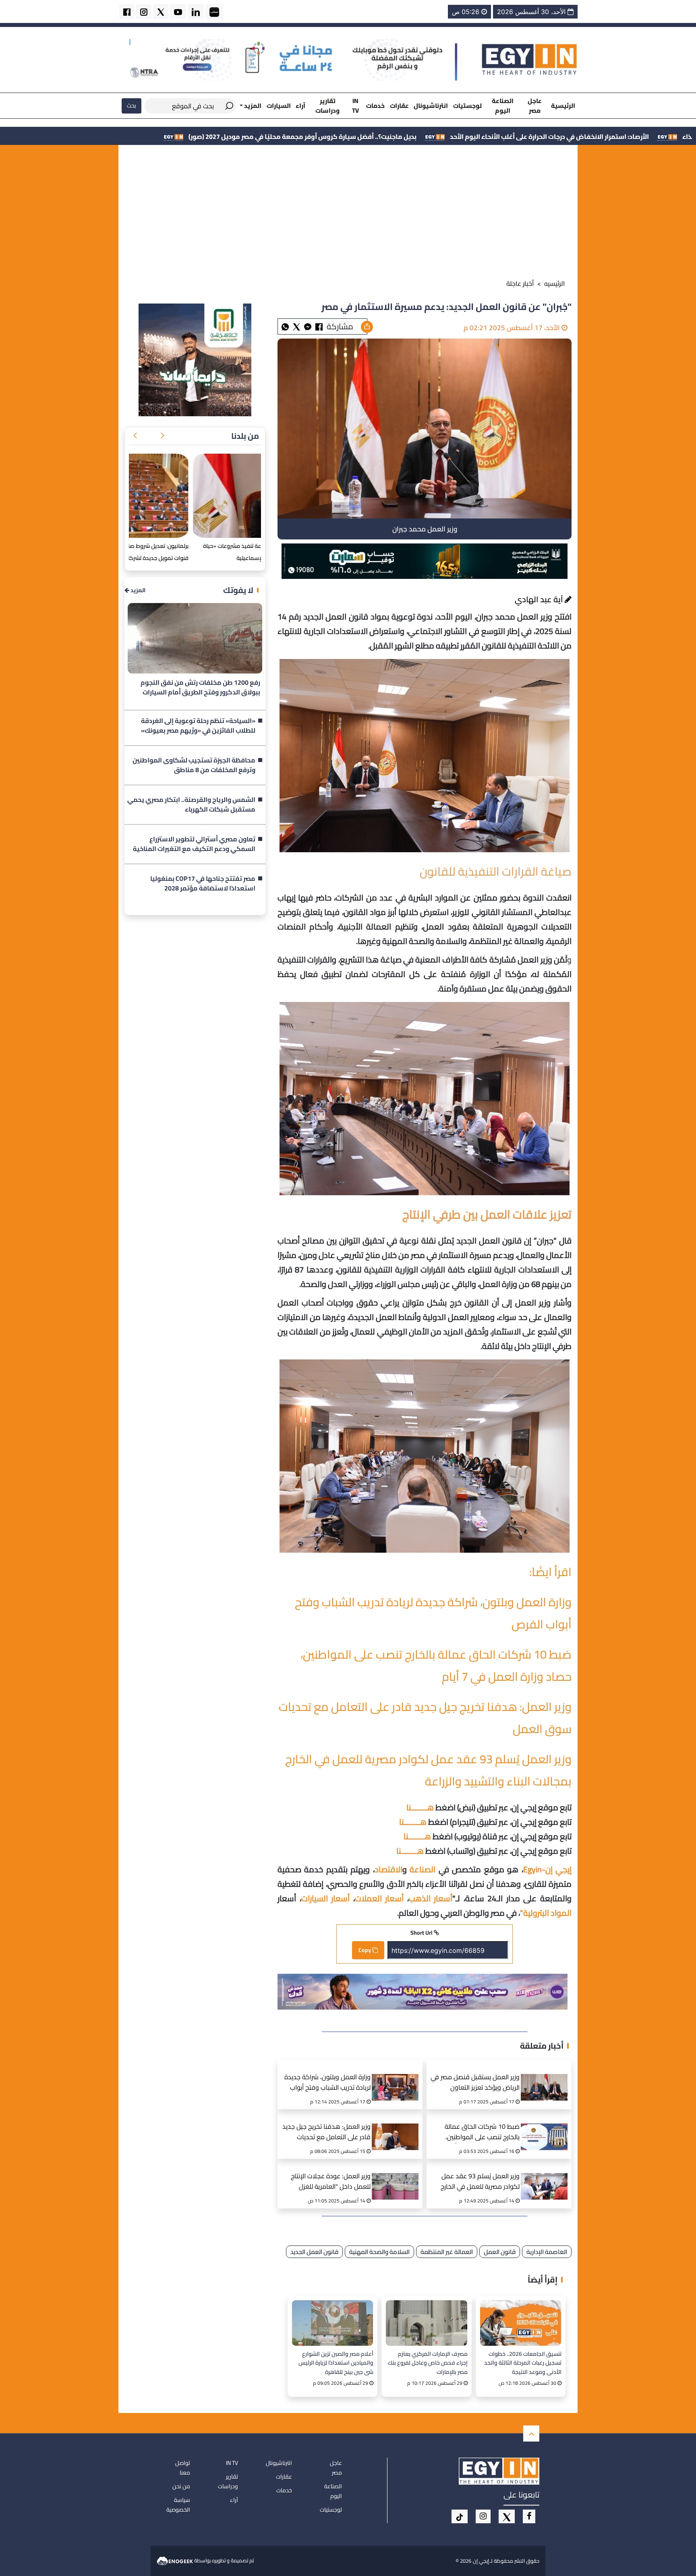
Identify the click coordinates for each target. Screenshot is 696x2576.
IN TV (355, 105)
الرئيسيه (555, 283)
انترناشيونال (431, 106)
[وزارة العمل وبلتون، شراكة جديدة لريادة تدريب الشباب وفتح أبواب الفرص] (398, 2077)
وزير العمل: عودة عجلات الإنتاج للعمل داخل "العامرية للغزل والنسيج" (331, 2182)
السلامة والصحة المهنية (379, 2252)
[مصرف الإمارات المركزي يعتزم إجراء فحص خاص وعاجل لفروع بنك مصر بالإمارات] (426, 2323)
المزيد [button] (252, 106)
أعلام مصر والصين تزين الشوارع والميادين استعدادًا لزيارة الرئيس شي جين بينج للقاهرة (336, 2362)
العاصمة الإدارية (547, 2252)
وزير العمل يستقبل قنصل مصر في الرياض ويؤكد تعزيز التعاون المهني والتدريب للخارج (475, 2083)
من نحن (181, 2486)
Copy (365, 1950)
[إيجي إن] (530, 59)
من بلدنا (245, 436)
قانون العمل (500, 2252)
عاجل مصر (535, 105)
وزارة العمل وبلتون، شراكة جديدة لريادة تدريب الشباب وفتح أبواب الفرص (327, 2083)
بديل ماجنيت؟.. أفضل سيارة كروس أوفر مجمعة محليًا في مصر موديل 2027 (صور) (476, 136)
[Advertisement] (348, 213)
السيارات (279, 106)
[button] (162, 436)
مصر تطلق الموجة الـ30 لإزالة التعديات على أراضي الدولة (196, 546)
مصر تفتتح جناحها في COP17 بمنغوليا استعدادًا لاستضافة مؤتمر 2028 (203, 884)
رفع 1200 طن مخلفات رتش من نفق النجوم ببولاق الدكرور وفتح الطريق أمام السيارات (200, 688)
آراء (300, 106)
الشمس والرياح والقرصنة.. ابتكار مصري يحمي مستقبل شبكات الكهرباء (191, 805)
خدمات (375, 106)
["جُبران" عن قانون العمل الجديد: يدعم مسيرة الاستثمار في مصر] (308, 326)
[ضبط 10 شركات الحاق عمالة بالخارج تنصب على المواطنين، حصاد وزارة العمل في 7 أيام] (547, 2127)
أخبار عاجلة (520, 283)
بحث (132, 105)
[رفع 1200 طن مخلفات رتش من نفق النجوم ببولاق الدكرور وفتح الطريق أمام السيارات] (195, 638)
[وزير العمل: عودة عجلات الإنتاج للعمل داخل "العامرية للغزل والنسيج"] (398, 2176)
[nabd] (214, 11)
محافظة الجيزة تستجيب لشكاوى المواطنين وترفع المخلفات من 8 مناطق (194, 765)
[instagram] (144, 11)
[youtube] (178, 11)
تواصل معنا (183, 2468)
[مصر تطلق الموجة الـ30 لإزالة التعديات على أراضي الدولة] (195, 496)
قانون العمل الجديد (314, 2252)
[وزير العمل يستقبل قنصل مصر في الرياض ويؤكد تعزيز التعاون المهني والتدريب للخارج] (547, 2077)
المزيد (137, 590)
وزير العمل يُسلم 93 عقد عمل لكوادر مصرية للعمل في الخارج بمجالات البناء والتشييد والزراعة (428, 1770)
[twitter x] (161, 11)
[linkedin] (196, 11)
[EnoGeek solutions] (175, 2560)
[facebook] (127, 11)
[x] (507, 2516)
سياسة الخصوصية (178, 2505)
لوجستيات (467, 106)
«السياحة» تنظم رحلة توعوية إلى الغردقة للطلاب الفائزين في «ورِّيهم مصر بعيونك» (198, 726)
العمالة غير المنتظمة (447, 2252)
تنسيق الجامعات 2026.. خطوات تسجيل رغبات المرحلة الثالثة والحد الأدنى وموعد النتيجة (523, 2362)
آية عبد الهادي (540, 599)
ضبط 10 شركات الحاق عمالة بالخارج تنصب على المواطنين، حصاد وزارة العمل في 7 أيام (482, 2133)
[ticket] (460, 2516)
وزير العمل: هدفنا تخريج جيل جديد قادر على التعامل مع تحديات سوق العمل (326, 2133)
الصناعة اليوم (503, 105)
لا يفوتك (238, 590)
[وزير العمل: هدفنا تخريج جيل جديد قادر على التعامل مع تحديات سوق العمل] (398, 2127)
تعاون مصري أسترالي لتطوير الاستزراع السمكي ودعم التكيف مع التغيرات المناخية (194, 844)
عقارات (399, 106)
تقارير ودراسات (327, 105)
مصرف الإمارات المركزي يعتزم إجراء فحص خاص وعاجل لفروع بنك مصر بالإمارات (428, 2362)
